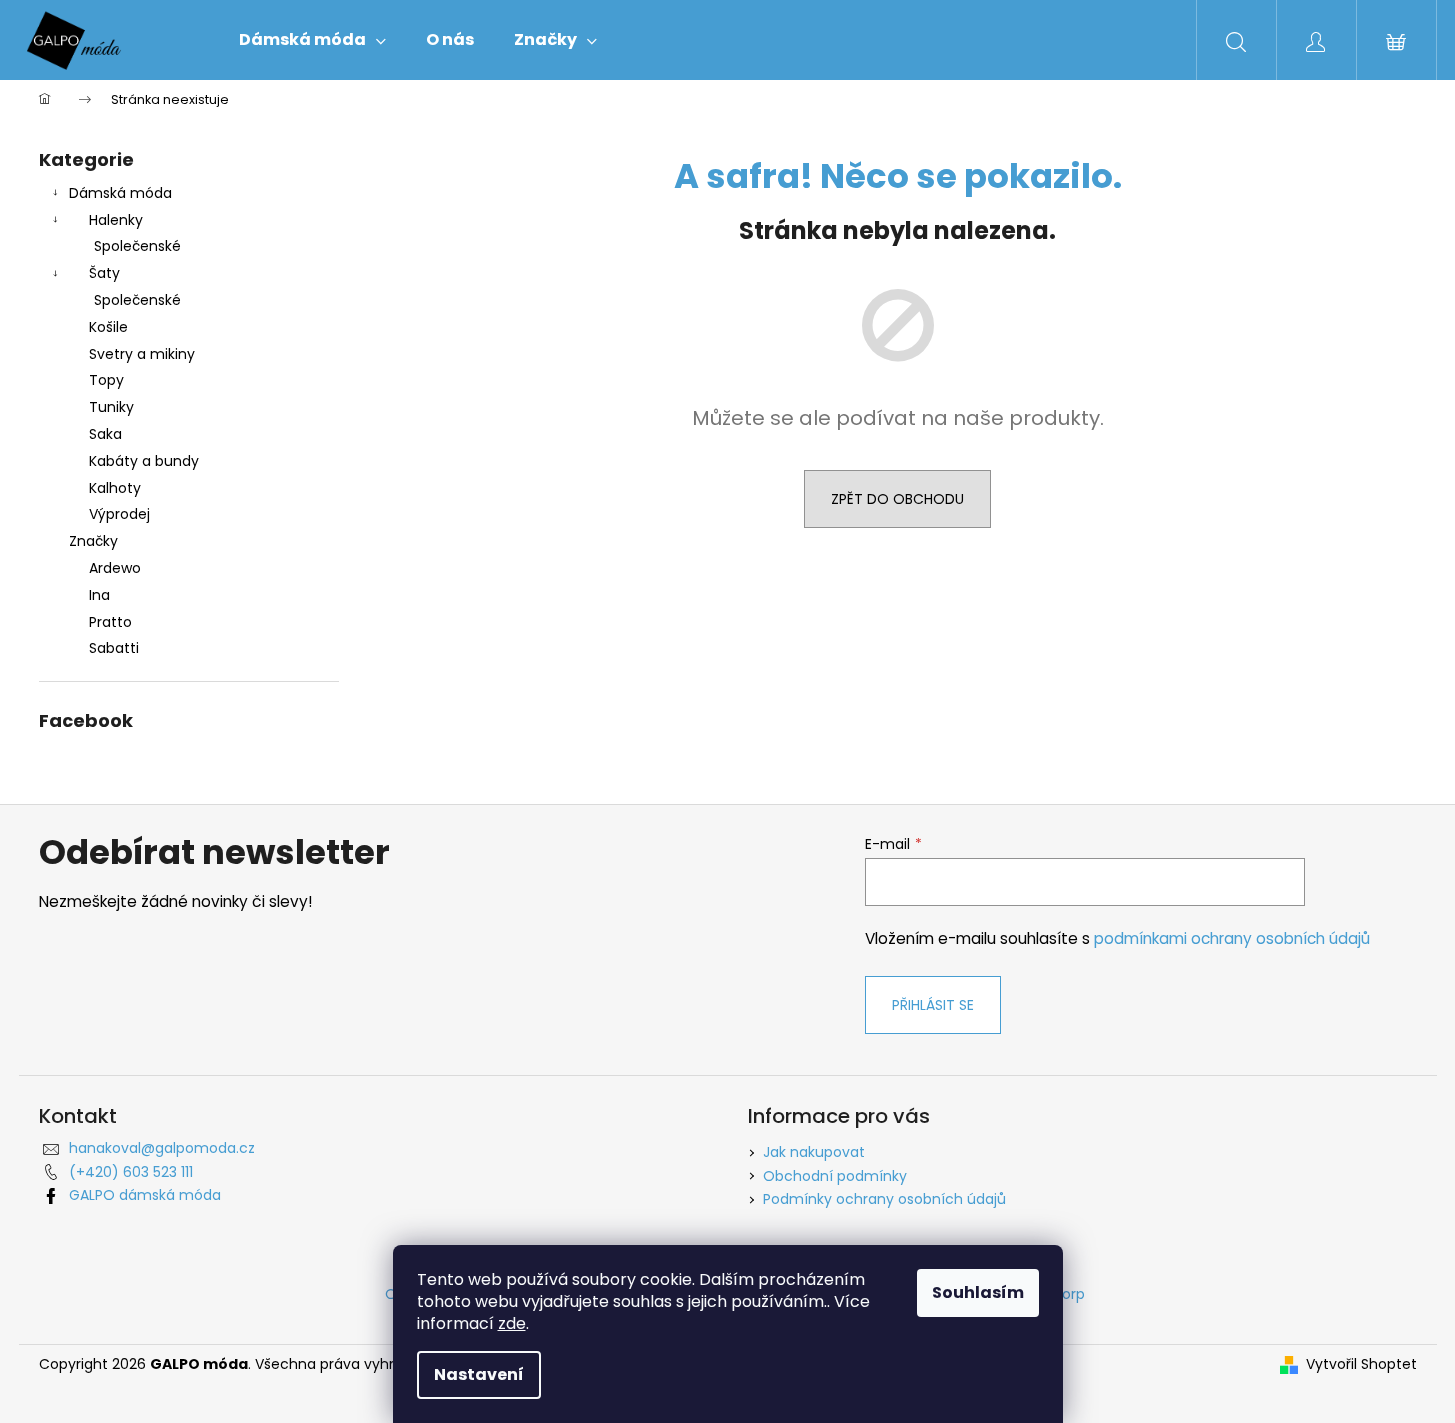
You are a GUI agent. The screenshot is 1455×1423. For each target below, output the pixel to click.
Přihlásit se (933, 1005)
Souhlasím (978, 1292)
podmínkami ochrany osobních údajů (1232, 938)
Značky (93, 541)
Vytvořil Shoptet (1361, 1364)
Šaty (104, 273)
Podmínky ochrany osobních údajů (884, 1199)
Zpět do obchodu (897, 499)
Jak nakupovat (814, 1152)
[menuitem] (312, 40)
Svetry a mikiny (142, 354)
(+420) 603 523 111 (131, 1172)
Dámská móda (120, 193)
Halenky (116, 220)
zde (512, 1323)
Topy (106, 380)
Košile (108, 327)
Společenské (137, 246)
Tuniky (111, 407)
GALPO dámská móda (145, 1195)
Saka (105, 434)
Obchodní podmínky (835, 1176)
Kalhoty (115, 488)
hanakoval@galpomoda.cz (162, 1148)
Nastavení (479, 1374)
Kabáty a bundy (144, 461)
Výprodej (119, 514)
